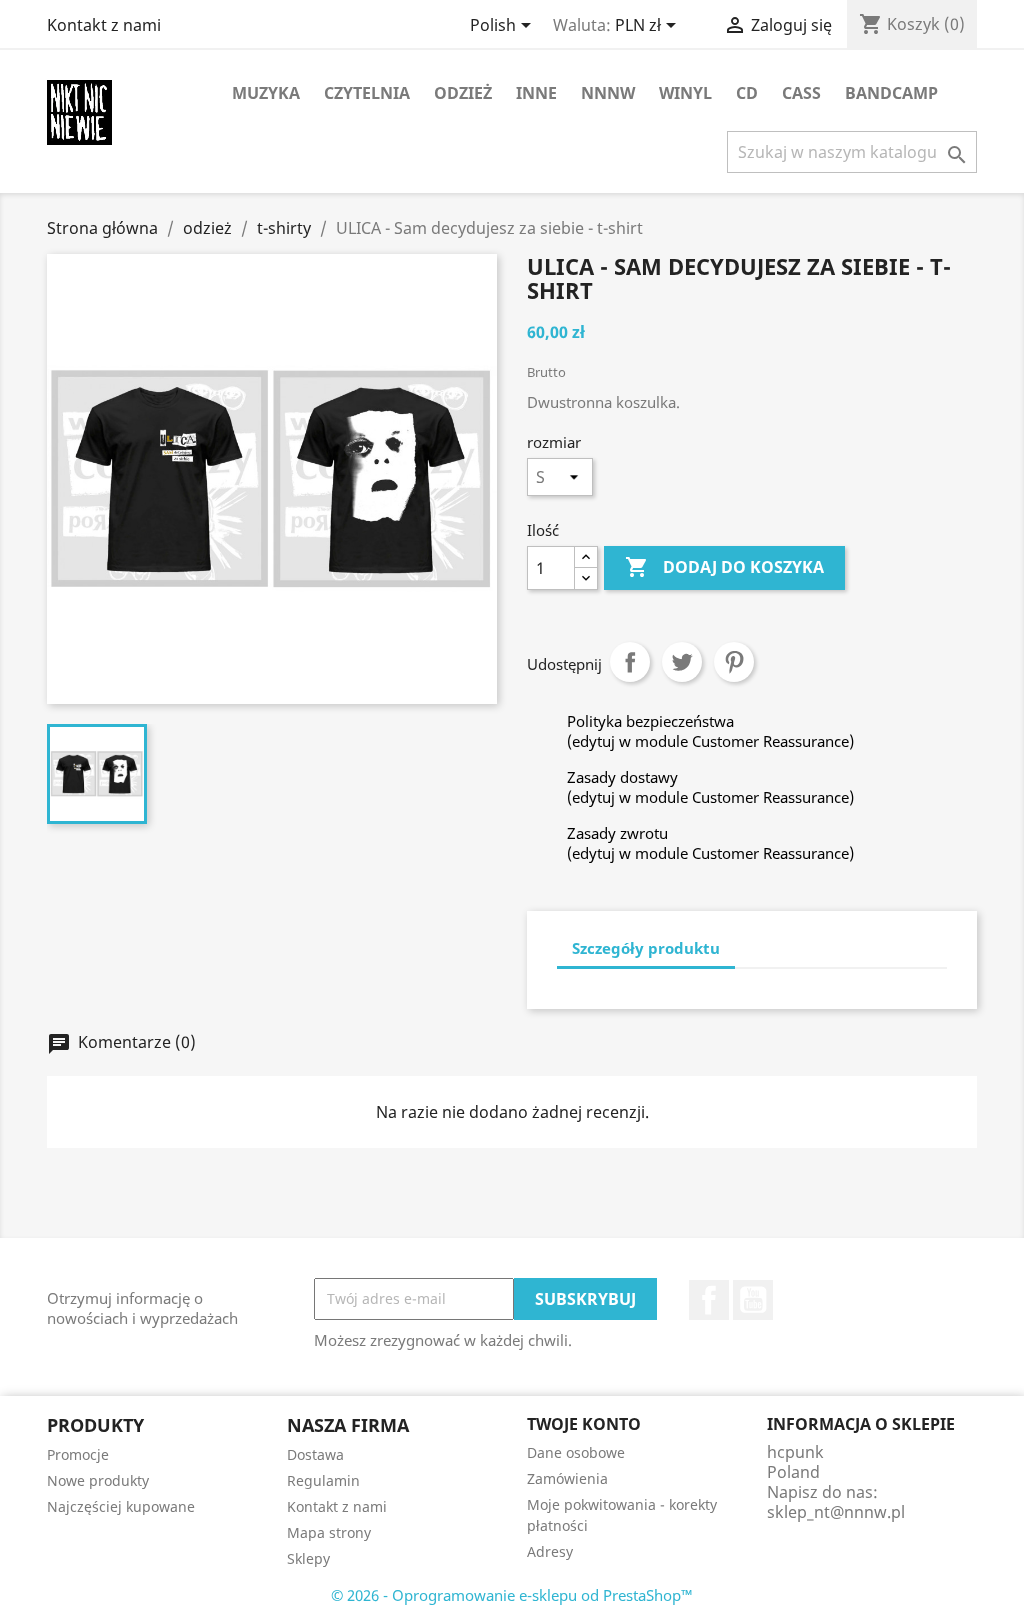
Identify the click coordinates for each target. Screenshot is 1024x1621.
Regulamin (323, 1480)
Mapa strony (329, 1532)
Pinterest (734, 662)
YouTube (753, 1300)
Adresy (550, 1551)
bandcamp (891, 93)
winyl (685, 93)
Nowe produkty (98, 1480)
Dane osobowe (576, 1452)
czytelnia (367, 93)
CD (747, 93)
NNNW (608, 93)
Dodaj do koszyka (724, 567)
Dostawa (315, 1454)
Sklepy (308, 1558)
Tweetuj (682, 662)
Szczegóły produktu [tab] (646, 948)
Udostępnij (630, 662)
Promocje (78, 1454)
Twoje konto (584, 1424)
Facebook (709, 1300)
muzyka (266, 93)
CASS (801, 93)
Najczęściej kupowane (121, 1506)
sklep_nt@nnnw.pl (836, 1512)
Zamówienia (567, 1478)
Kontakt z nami (104, 25)
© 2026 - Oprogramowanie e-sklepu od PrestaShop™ (512, 1595)
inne (536, 93)
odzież (463, 93)
